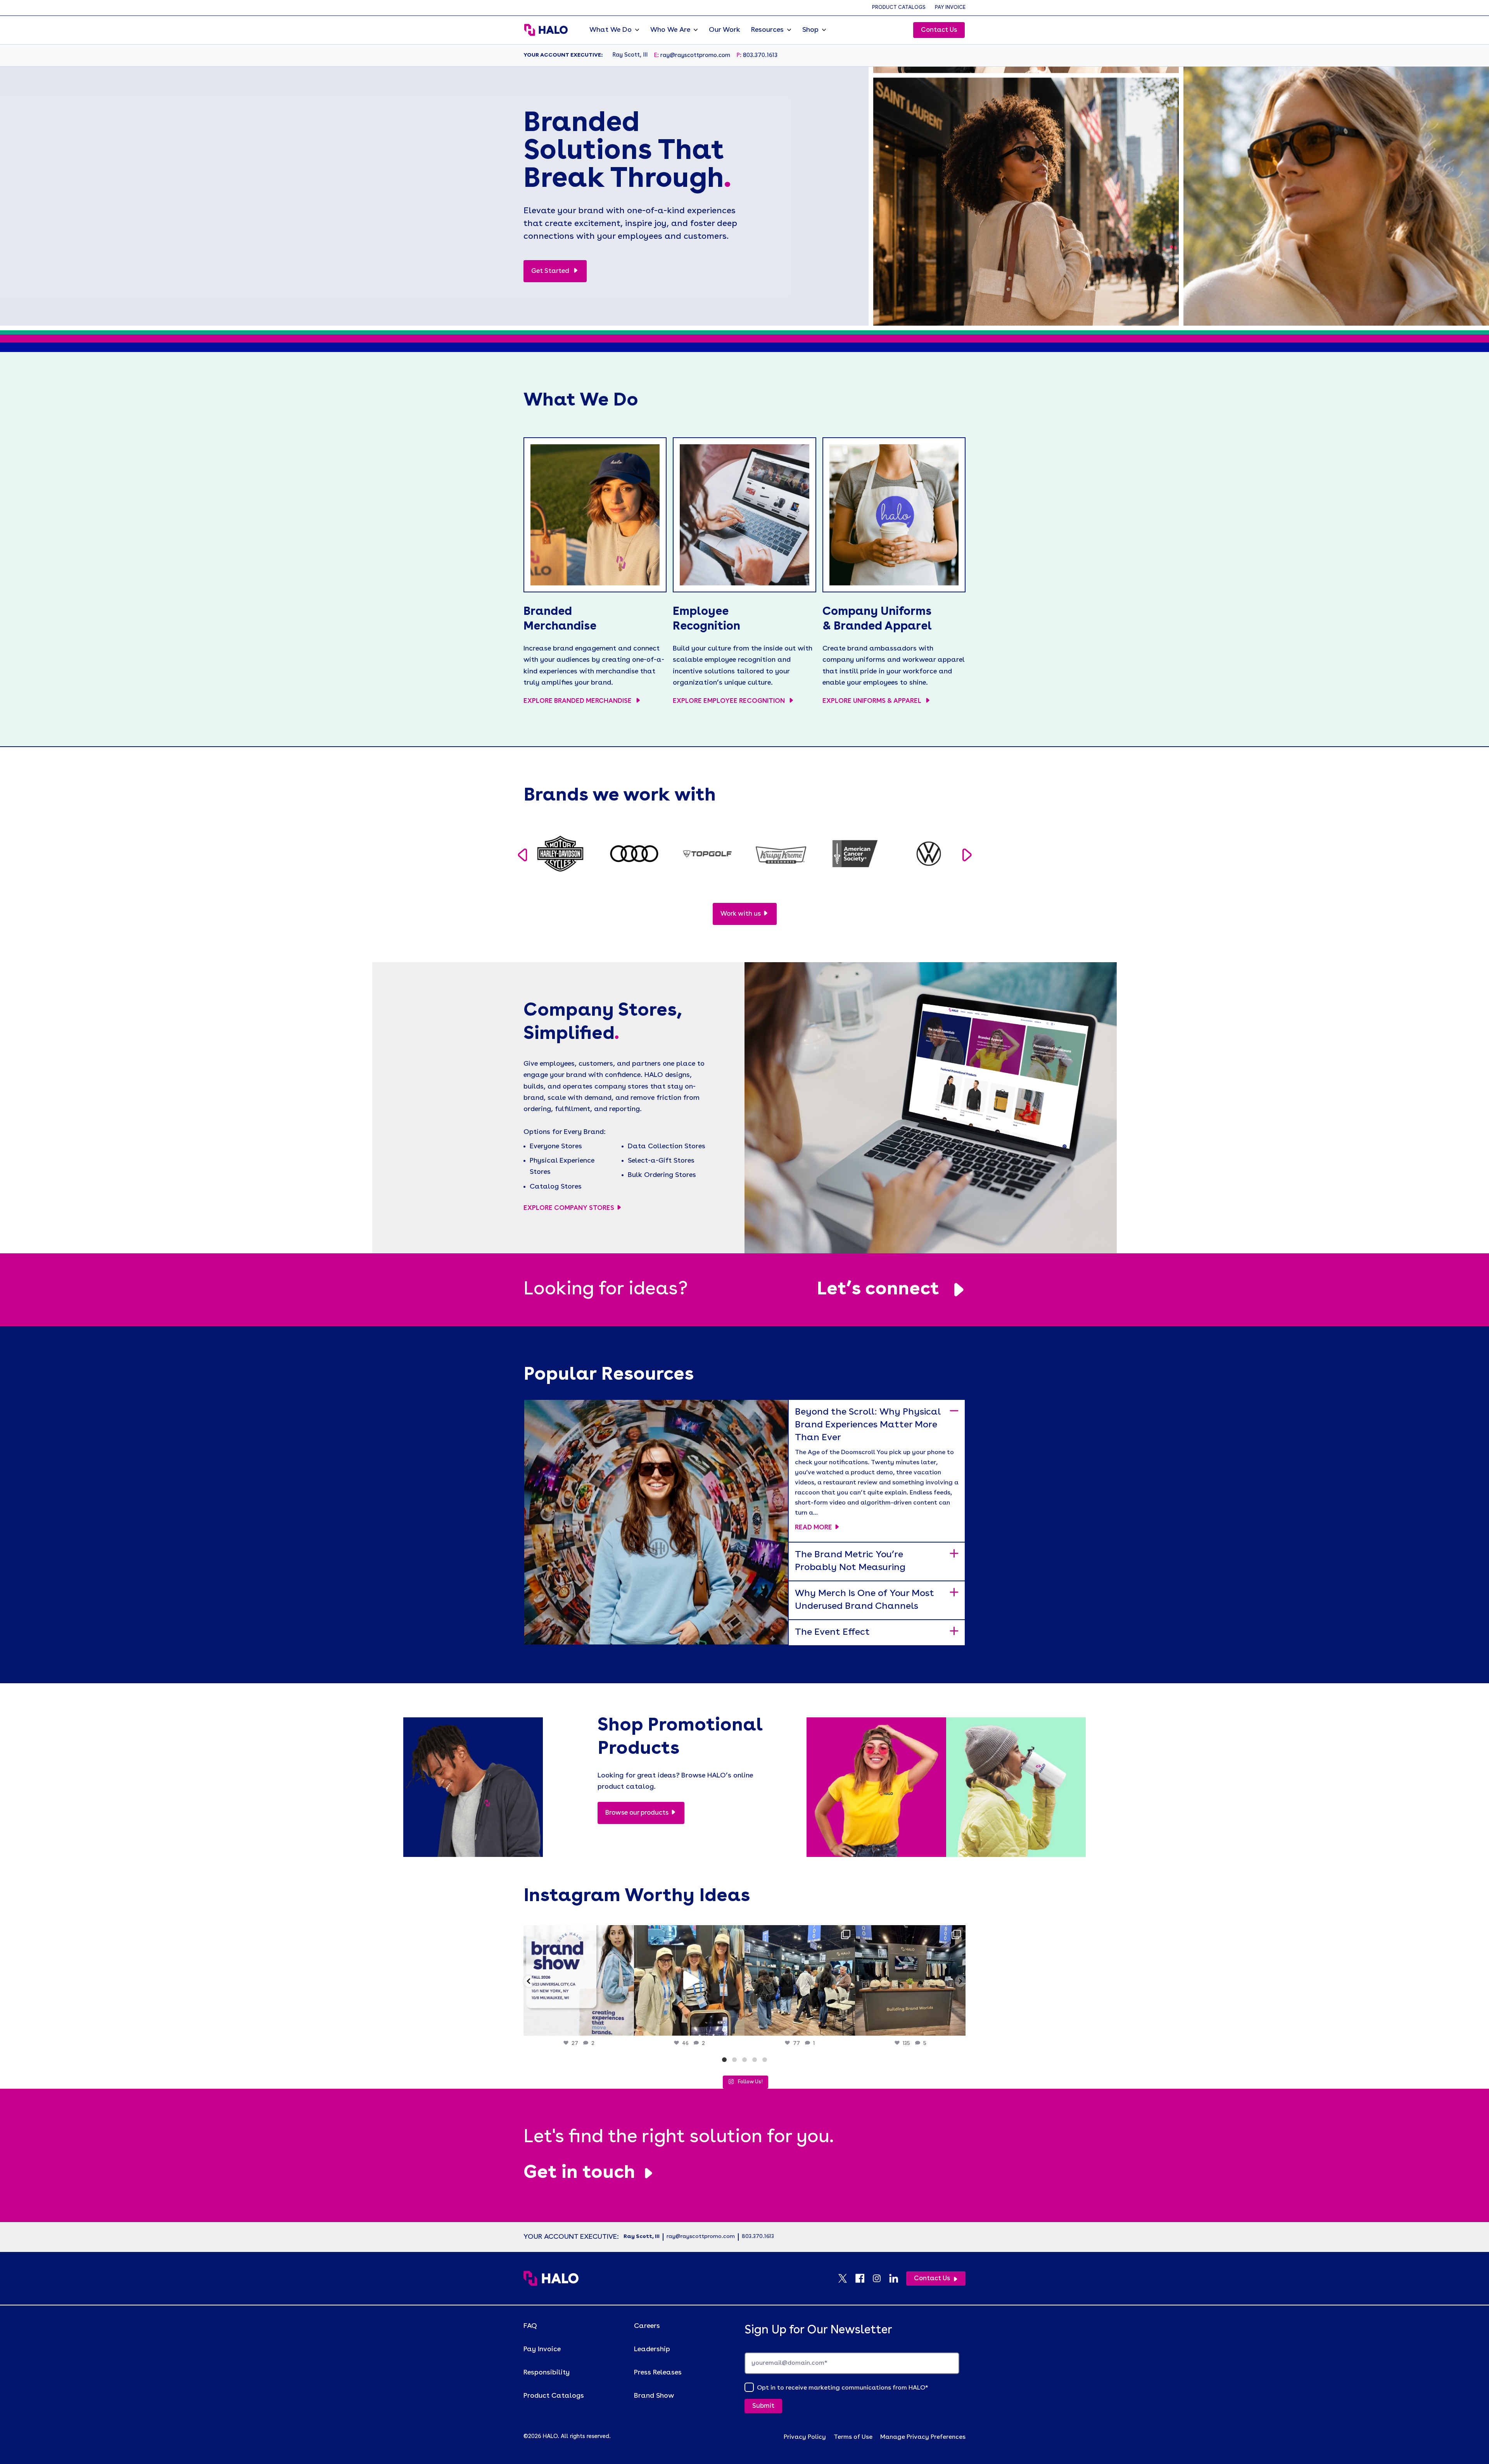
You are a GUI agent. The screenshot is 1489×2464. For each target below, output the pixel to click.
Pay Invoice (950, 8)
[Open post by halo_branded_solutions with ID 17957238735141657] (910, 1980)
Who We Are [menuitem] (670, 30)
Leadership (652, 2349)
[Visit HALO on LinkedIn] (898, 2278)
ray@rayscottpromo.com (695, 56)
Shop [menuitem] (810, 30)
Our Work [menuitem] (725, 30)
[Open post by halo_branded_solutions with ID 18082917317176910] (800, 1980)
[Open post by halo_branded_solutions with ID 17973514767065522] (689, 1980)
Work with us (741, 914)
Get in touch (579, 2173)
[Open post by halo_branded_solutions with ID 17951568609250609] (579, 1980)
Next (967, 855)
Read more (814, 1528)
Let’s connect (878, 1290)
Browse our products (637, 1813)
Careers (647, 2326)
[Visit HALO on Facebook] (864, 2278)
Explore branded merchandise (578, 701)
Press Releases (658, 2373)
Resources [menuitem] (767, 30)
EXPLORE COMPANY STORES (569, 1208)
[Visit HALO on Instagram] (881, 2278)
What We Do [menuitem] (611, 30)
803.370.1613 (760, 56)
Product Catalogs (899, 8)
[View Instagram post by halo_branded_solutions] (626, 2026)
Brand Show (654, 2396)
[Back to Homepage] (551, 2278)
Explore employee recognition (730, 701)
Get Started (551, 271)
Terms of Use (853, 2437)
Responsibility (547, 2373)
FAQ (530, 2326)
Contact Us (939, 30)
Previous (522, 855)
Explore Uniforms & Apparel (873, 701)
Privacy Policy (805, 2437)
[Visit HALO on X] (846, 2278)
